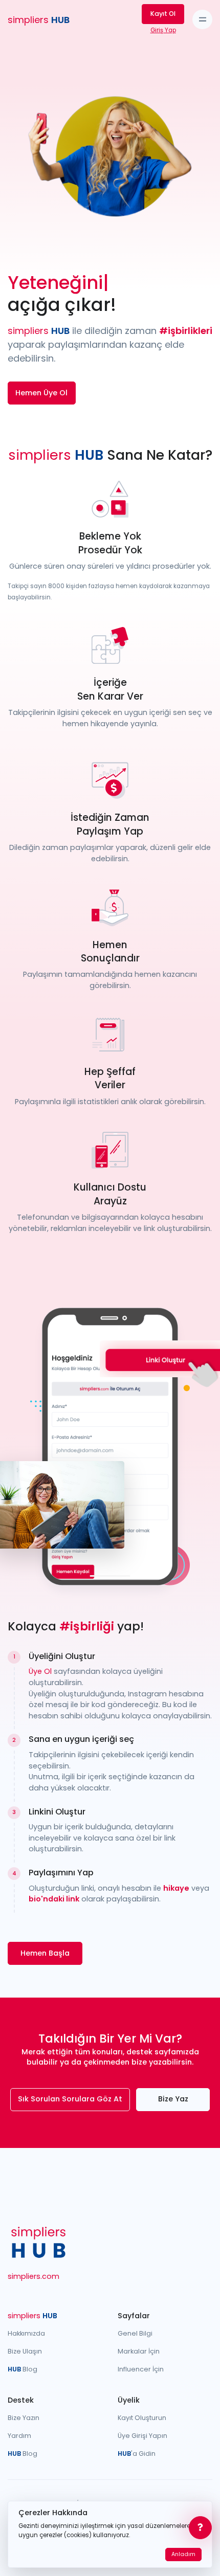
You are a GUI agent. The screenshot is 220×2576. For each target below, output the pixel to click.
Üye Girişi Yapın (142, 2436)
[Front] (38, 2242)
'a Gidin (137, 2454)
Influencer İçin (141, 2369)
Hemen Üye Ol (41, 393)
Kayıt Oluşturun (142, 2418)
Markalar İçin (139, 2351)
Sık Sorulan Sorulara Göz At (70, 2099)
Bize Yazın (24, 2418)
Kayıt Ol (163, 14)
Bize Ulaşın (25, 2351)
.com (34, 2276)
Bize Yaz (173, 2099)
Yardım (19, 2436)
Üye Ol (40, 1671)
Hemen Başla (45, 1953)
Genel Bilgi (135, 2333)
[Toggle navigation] (202, 20)
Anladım (183, 2554)
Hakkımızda (26, 2333)
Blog (23, 2369)
